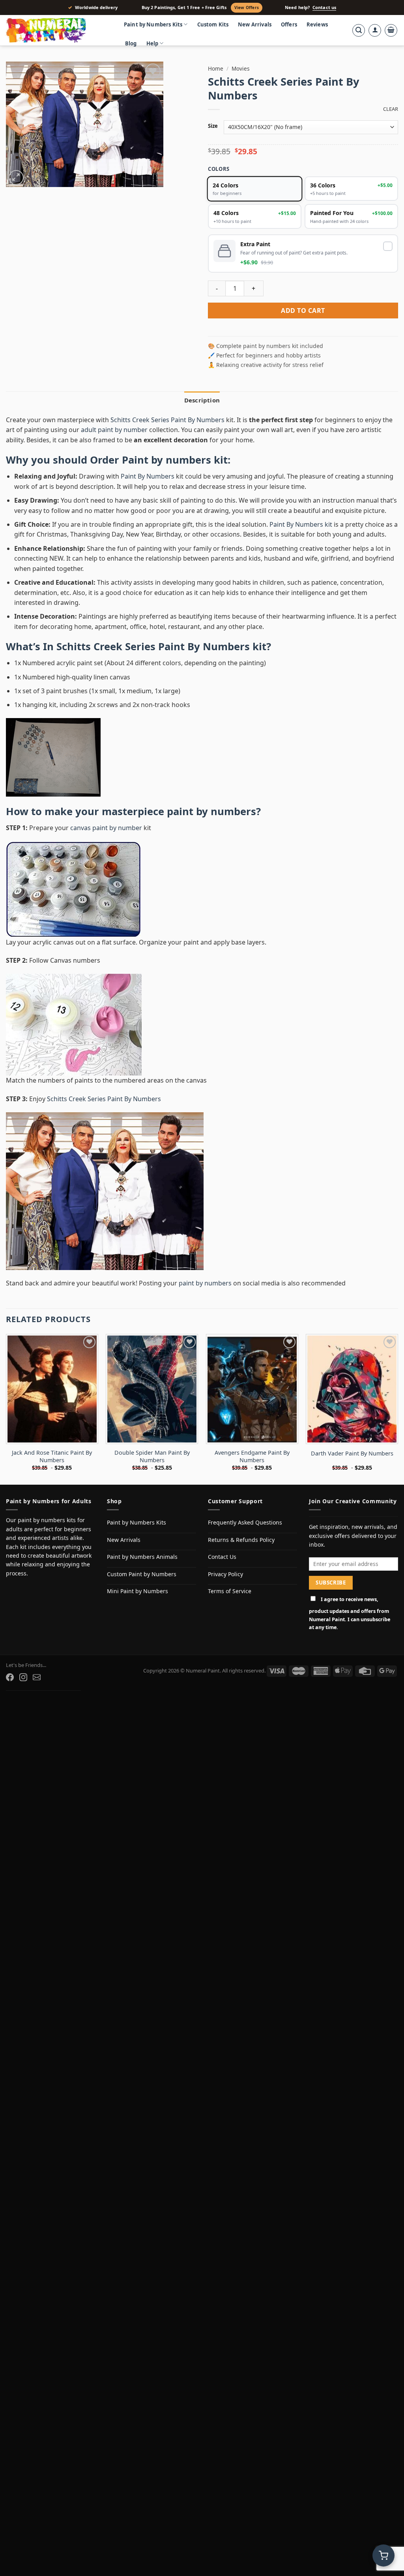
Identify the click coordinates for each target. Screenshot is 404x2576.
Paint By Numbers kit (301, 524)
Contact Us (222, 1557)
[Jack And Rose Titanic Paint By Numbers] (52, 1389)
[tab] (202, 400)
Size (213, 126)
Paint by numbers (166, 460)
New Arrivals (255, 24)
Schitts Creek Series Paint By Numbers (168, 420)
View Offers (247, 7)
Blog (131, 43)
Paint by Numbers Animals (142, 1557)
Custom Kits (213, 24)
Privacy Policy (225, 1574)
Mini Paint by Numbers (137, 1591)
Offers (289, 24)
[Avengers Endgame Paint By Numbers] (252, 1389)
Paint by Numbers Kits (153, 24)
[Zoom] (16, 178)
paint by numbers (211, 811)
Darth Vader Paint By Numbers (352, 1454)
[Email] (37, 1677)
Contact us (324, 7)
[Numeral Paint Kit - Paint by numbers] (57, 30)
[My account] (375, 30)
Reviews (317, 24)
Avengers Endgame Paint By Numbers (252, 1456)
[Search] (359, 30)
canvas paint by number (106, 828)
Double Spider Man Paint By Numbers (152, 1456)
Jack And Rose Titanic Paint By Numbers (52, 1456)
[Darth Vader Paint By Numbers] (352, 1389)
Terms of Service (230, 1591)
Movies (241, 68)
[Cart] (391, 30)
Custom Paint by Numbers (142, 1574)
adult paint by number (114, 430)
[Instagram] (23, 1677)
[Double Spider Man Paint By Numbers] (152, 1389)
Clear (391, 109)
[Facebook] (10, 1677)
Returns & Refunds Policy (241, 1540)
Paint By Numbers (148, 476)
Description (202, 400)
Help (152, 43)
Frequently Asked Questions (245, 1522)
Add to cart (303, 311)
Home (216, 68)
